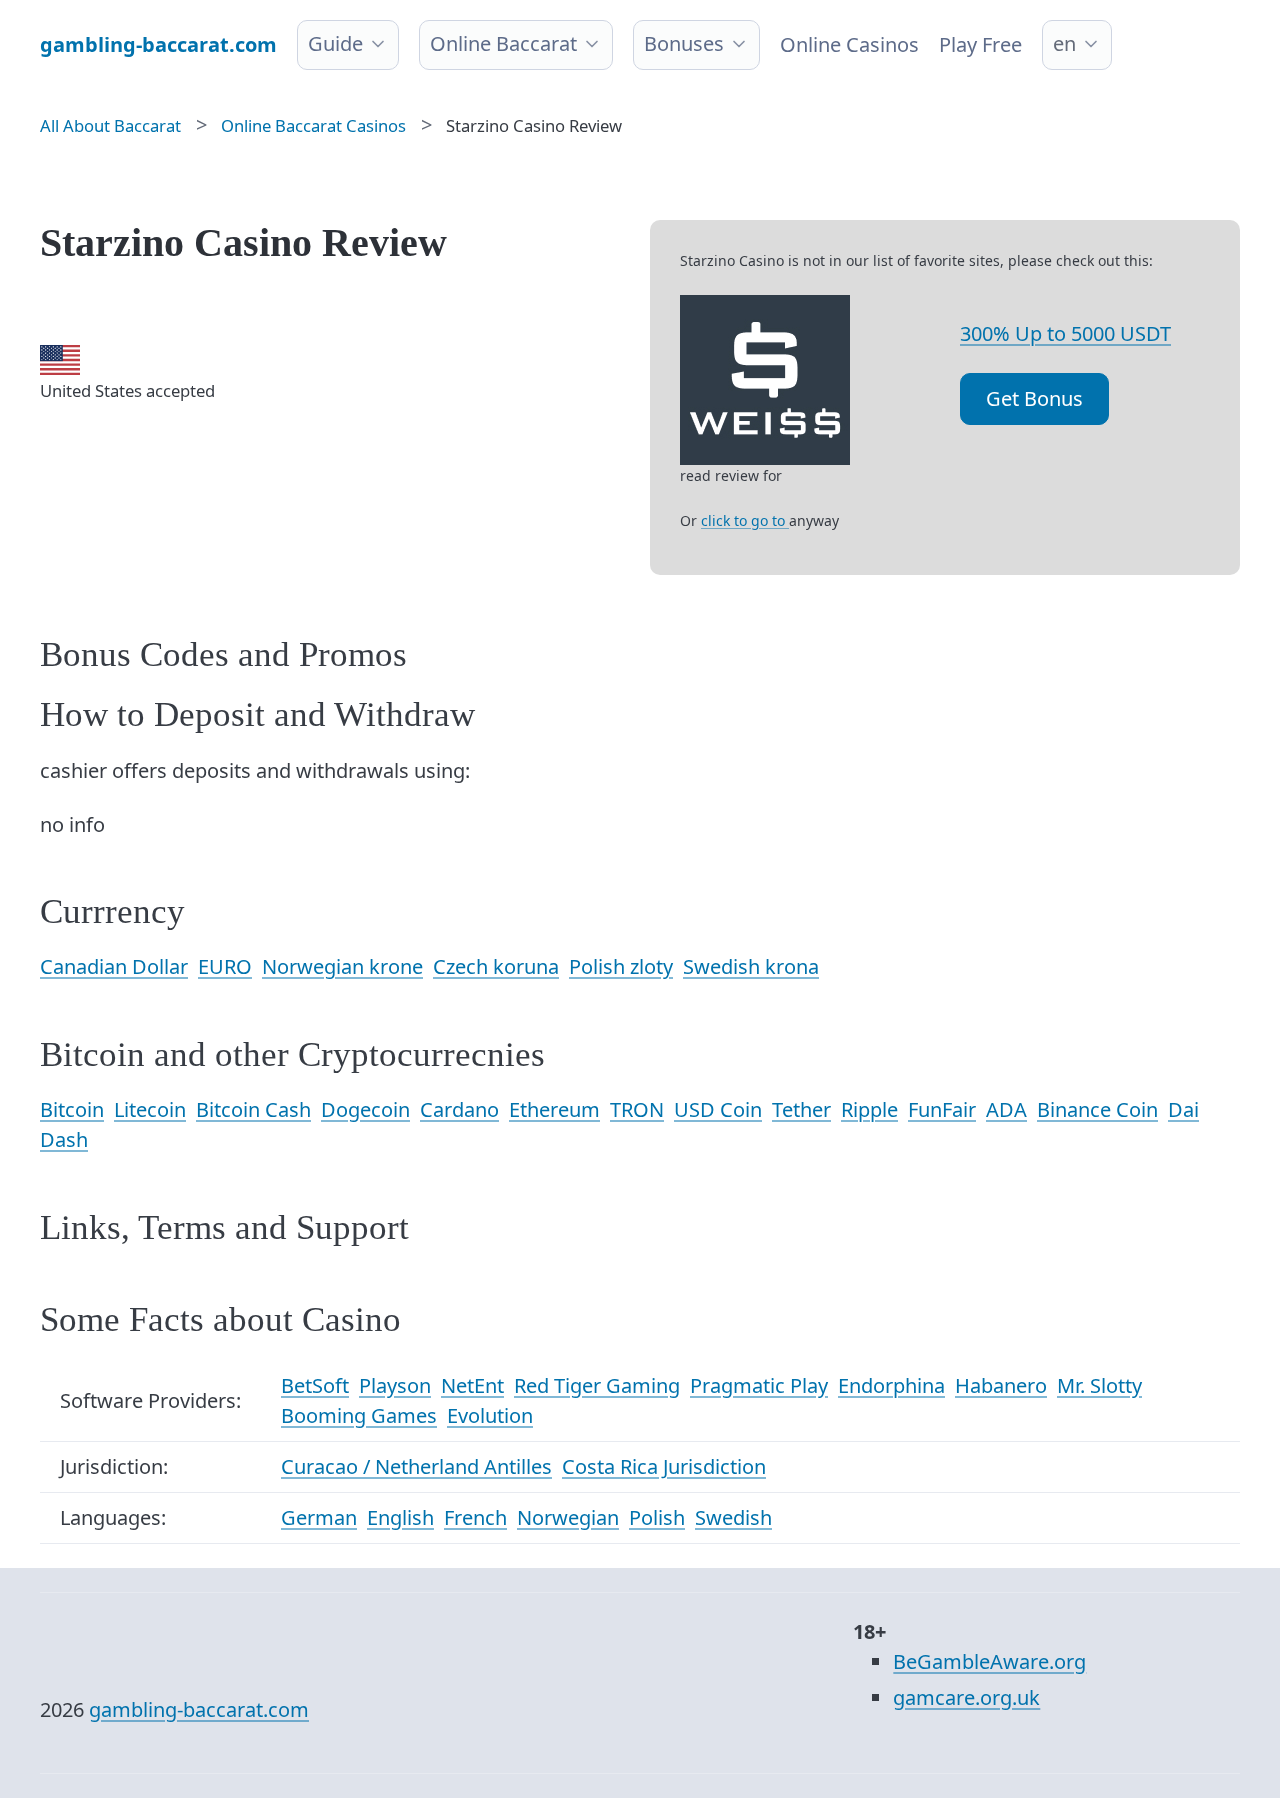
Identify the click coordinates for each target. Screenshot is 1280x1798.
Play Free (980, 44)
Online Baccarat (503, 43)
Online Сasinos (849, 44)
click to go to (745, 520)
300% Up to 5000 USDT (1065, 333)
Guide (335, 43)
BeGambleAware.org (989, 1661)
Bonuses (684, 43)
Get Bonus (1034, 398)
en (1064, 43)
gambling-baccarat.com (199, 1709)
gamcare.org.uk (966, 1697)
